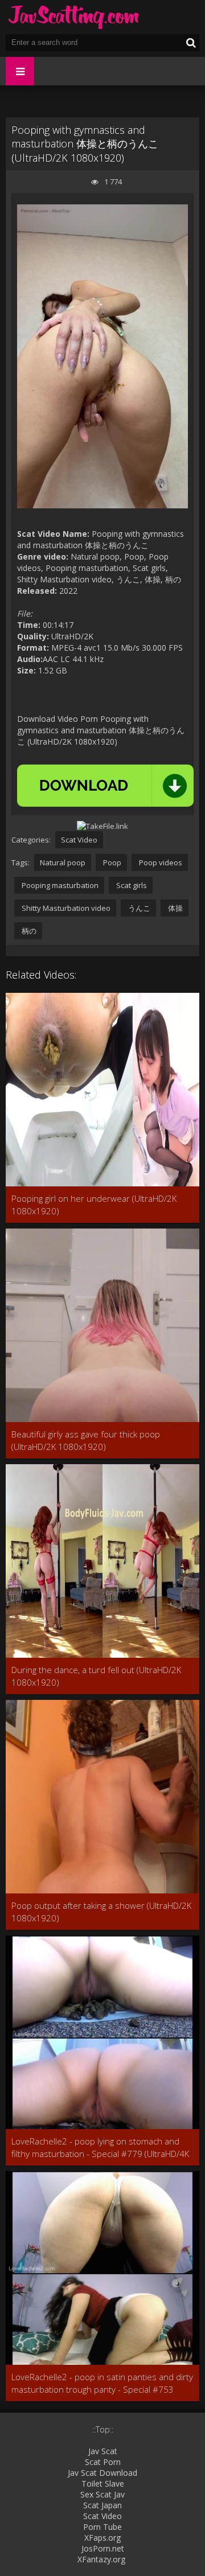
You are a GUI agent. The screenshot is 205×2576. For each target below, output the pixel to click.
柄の (28, 931)
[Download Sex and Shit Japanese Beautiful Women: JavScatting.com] (74, 17)
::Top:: (103, 2429)
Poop (111, 862)
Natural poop (63, 862)
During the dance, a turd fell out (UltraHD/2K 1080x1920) (96, 1676)
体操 (175, 908)
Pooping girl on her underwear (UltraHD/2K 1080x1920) (94, 1205)
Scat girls (131, 885)
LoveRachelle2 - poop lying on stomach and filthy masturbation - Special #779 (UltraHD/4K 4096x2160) (100, 2148)
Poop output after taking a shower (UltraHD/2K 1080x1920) (101, 1912)
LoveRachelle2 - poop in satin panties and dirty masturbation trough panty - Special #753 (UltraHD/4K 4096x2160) (102, 2383)
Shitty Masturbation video (65, 908)
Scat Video (79, 840)
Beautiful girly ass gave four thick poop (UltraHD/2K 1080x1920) (86, 1440)
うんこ (138, 908)
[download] (105, 786)
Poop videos (160, 862)
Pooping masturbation (59, 885)
